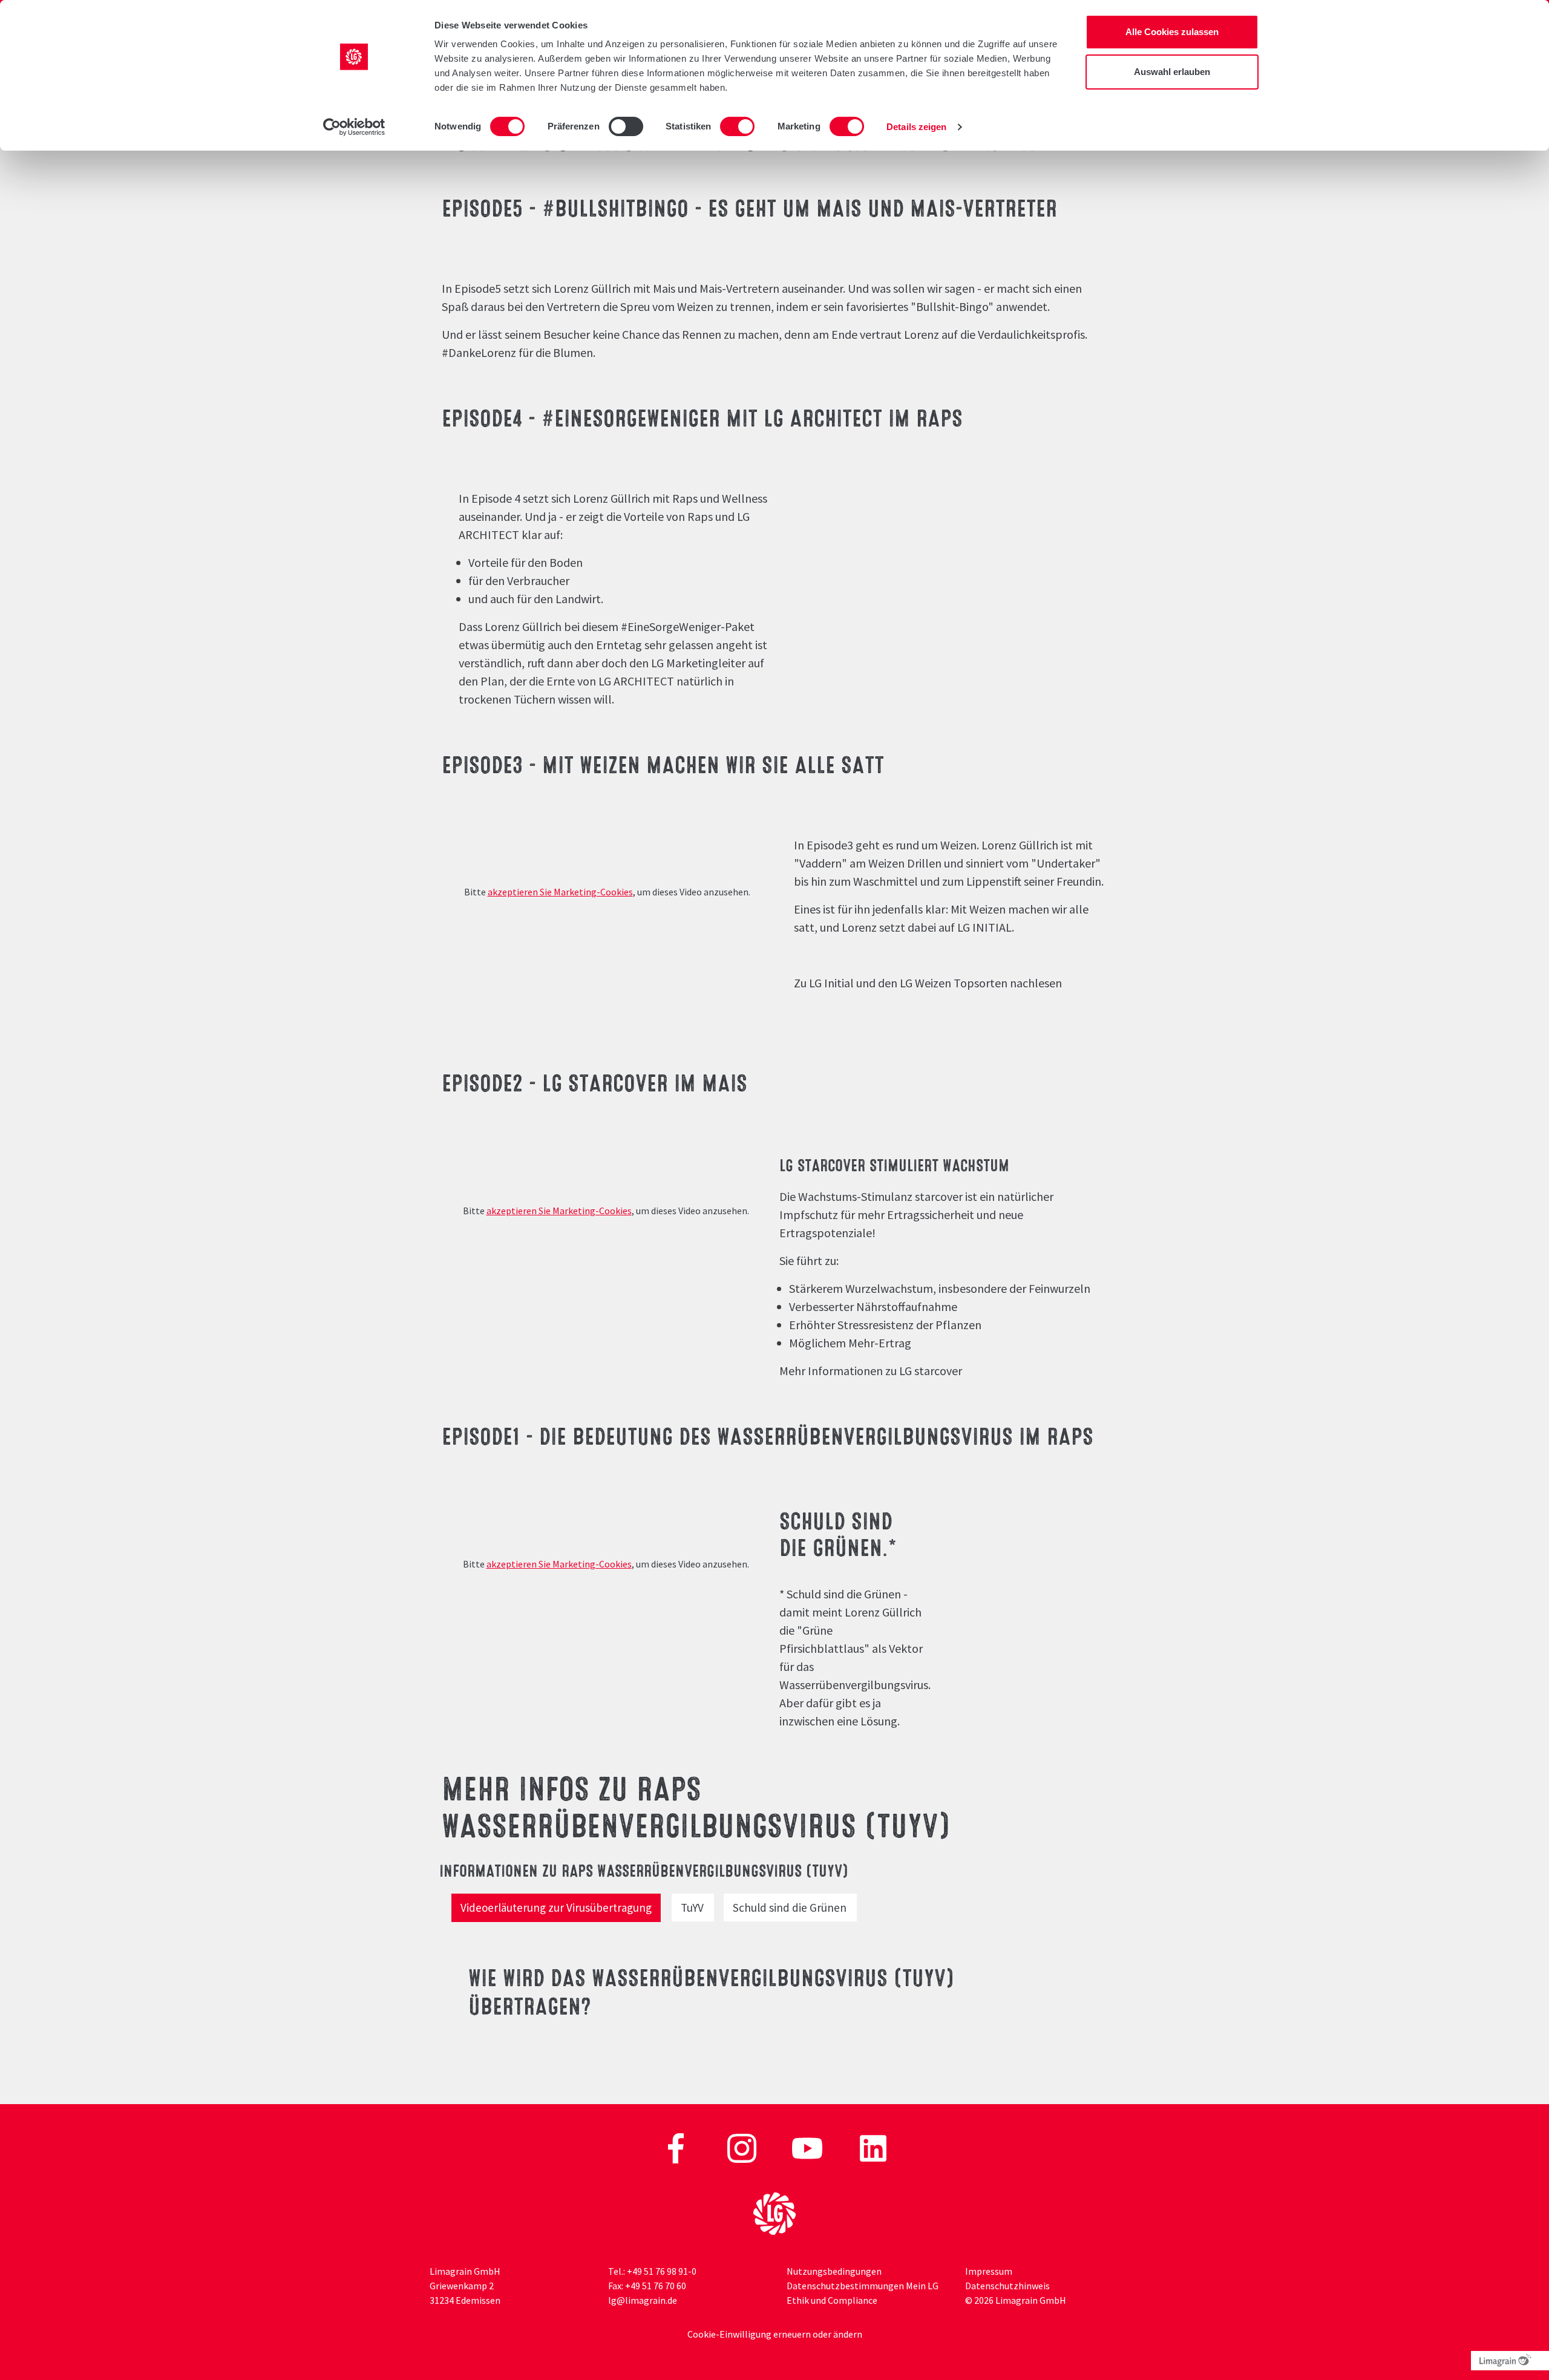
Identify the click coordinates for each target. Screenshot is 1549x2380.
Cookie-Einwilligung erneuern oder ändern (775, 2334)
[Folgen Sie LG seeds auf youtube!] (808, 2147)
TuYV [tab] (692, 1908)
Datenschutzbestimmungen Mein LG (863, 2286)
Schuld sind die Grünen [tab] (790, 1908)
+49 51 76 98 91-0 (662, 2271)
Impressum (989, 2271)
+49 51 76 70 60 (656, 2286)
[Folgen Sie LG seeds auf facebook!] (677, 2147)
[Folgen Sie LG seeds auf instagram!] (743, 2147)
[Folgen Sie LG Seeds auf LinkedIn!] (873, 2147)
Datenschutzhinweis (1007, 2286)
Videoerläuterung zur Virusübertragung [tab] (556, 1908)
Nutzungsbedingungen (834, 2271)
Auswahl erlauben (1172, 72)
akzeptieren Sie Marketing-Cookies (560, 892)
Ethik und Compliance (832, 2300)
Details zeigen (916, 127)
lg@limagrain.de (643, 2300)
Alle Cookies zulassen (1172, 32)
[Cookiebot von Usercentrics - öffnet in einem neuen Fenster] (354, 127)
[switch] (626, 126)
